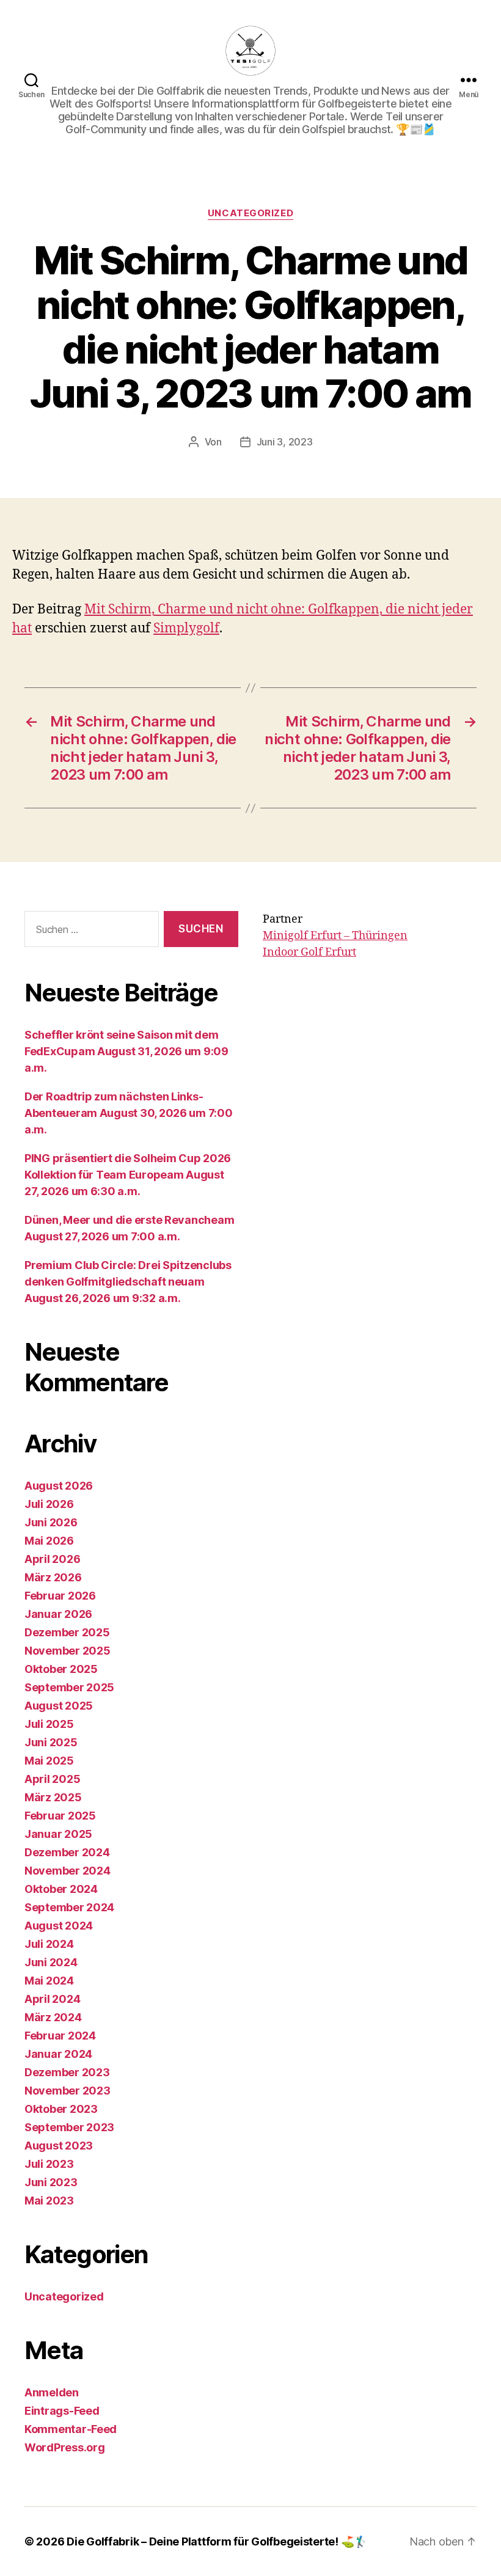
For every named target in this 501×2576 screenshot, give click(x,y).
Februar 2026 (60, 1596)
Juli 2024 (49, 1944)
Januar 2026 (58, 1614)
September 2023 (69, 2127)
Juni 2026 (51, 1522)
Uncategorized (250, 213)
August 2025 (59, 1706)
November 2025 (68, 1651)
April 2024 (52, 1999)
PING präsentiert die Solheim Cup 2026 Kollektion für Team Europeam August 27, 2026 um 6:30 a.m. (128, 1175)
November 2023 (68, 2091)
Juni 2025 (51, 1742)
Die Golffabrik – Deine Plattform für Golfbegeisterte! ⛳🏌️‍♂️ (217, 2541)
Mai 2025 (49, 1761)
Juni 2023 (51, 2182)
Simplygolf (186, 628)
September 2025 (69, 1687)
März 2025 (53, 1797)
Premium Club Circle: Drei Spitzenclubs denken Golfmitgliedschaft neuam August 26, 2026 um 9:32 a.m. (128, 1282)
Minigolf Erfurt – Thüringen (335, 936)
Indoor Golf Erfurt (309, 952)
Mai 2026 (49, 1541)
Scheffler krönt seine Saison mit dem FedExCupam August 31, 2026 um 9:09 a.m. (126, 1051)
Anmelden (52, 2392)
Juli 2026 (49, 1504)
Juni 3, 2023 (285, 442)
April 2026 (52, 1559)
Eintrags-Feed (62, 2411)
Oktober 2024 (61, 1889)
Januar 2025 (58, 1834)
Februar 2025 (60, 1816)
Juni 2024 (51, 1962)
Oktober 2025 (61, 1669)
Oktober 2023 (61, 2109)
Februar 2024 (60, 2036)
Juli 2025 (49, 1724)
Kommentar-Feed (71, 2429)
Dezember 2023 (67, 2072)
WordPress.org (65, 2447)
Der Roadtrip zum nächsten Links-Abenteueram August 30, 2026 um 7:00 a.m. (129, 1113)
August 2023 (59, 2146)
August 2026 (59, 1486)
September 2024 (69, 1907)
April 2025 (52, 1779)
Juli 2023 (49, 2164)
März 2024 (53, 2017)
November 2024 (68, 1871)
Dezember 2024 (67, 1852)
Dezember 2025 (67, 1632)
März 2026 (53, 1577)
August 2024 (59, 1926)
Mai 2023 (49, 2201)
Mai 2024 (49, 1981)
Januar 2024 (58, 2054)
